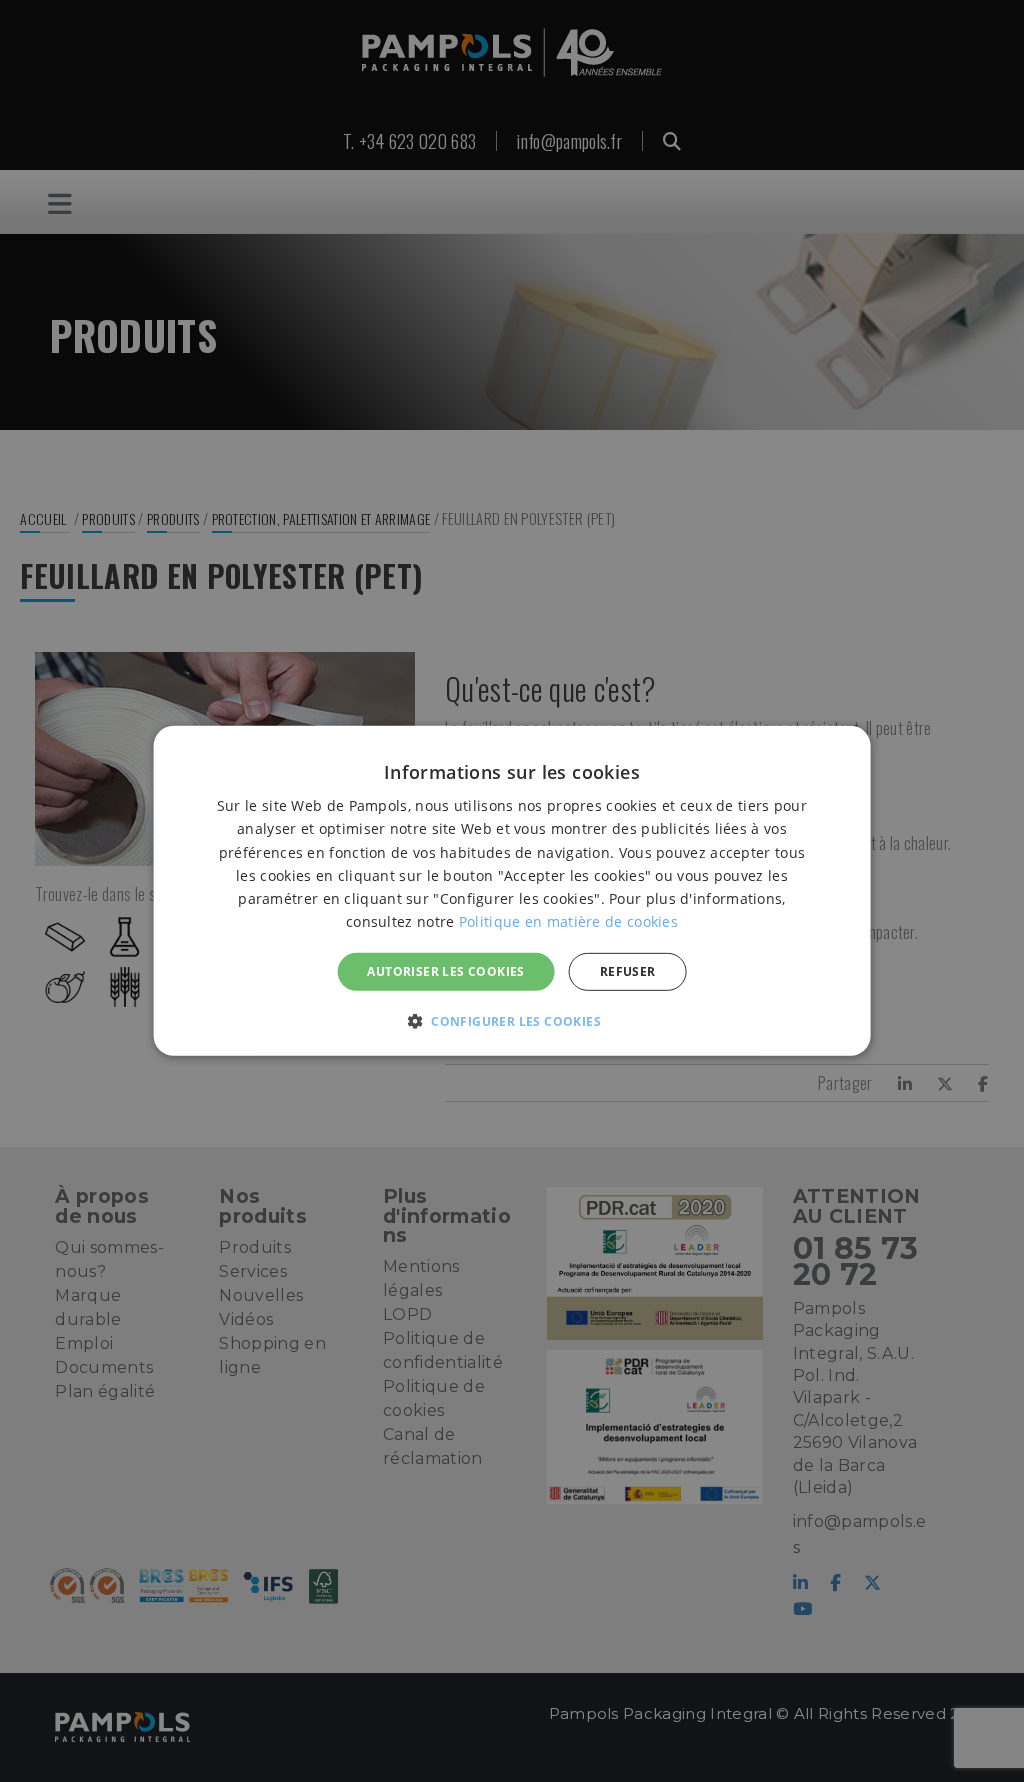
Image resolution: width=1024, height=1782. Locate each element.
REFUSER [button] (628, 971)
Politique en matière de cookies (568, 921)
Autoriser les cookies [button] (445, 971)
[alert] (512, 891)
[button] (512, 1021)
